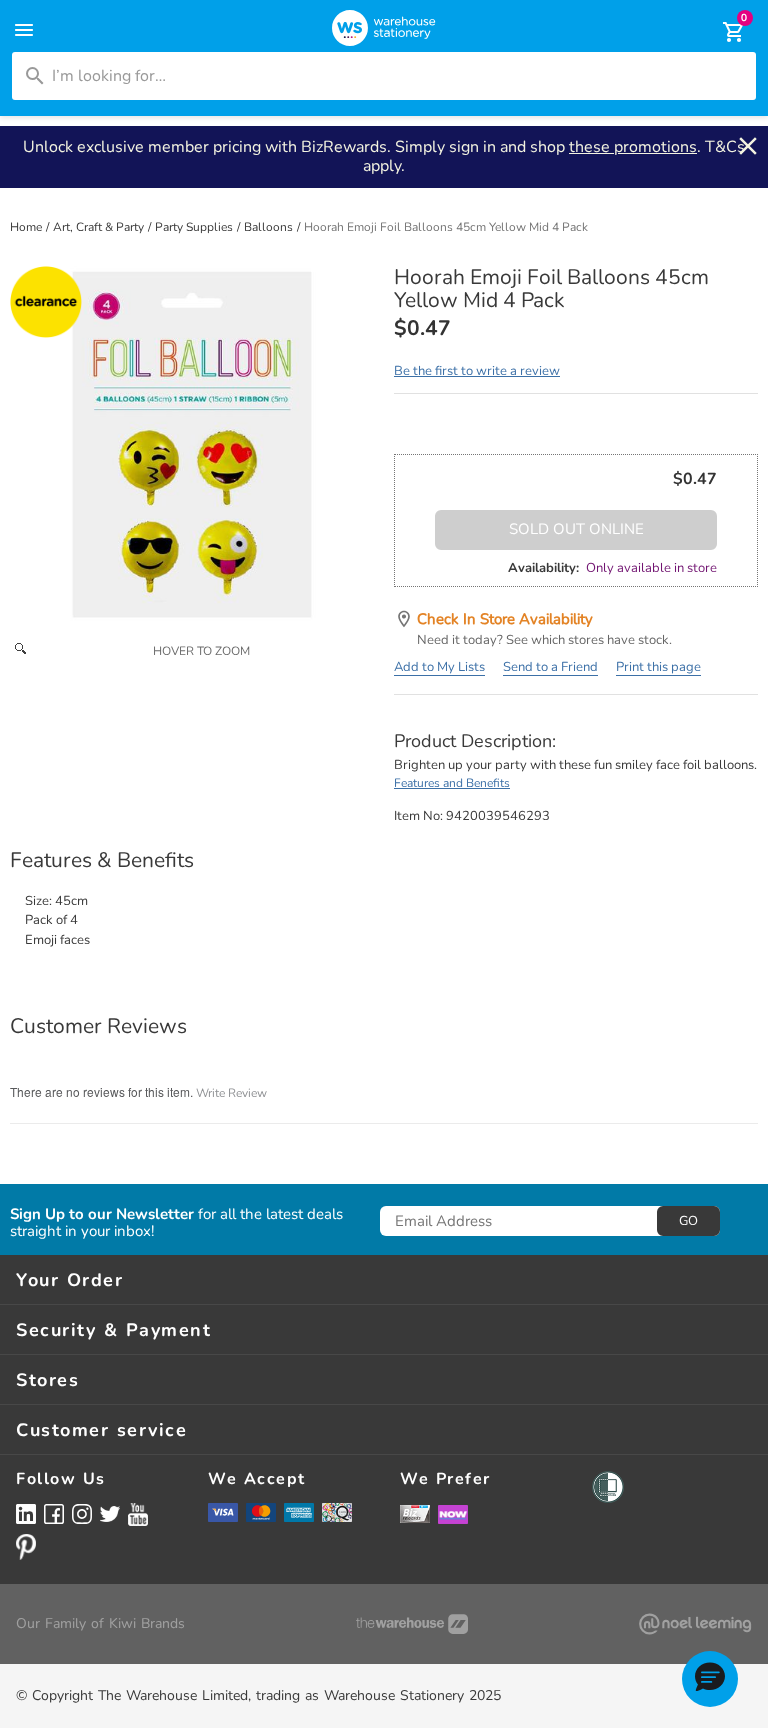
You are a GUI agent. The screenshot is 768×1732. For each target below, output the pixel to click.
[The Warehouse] (412, 1624)
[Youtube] (138, 1514)
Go (688, 1221)
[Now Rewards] (453, 1513)
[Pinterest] (26, 1547)
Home (27, 227)
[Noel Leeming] (695, 1624)
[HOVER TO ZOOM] (192, 448)
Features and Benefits (452, 783)
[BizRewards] (415, 1513)
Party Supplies (195, 227)
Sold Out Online (576, 529)
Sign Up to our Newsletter (102, 1214)
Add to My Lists (439, 667)
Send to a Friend (550, 667)
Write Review (231, 1093)
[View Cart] (720, 32)
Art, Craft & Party (100, 227)
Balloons (270, 227)
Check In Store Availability (505, 619)
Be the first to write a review (477, 371)
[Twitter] (110, 1513)
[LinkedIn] (26, 1513)
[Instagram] (82, 1513)
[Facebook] (54, 1513)
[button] (710, 1679)
